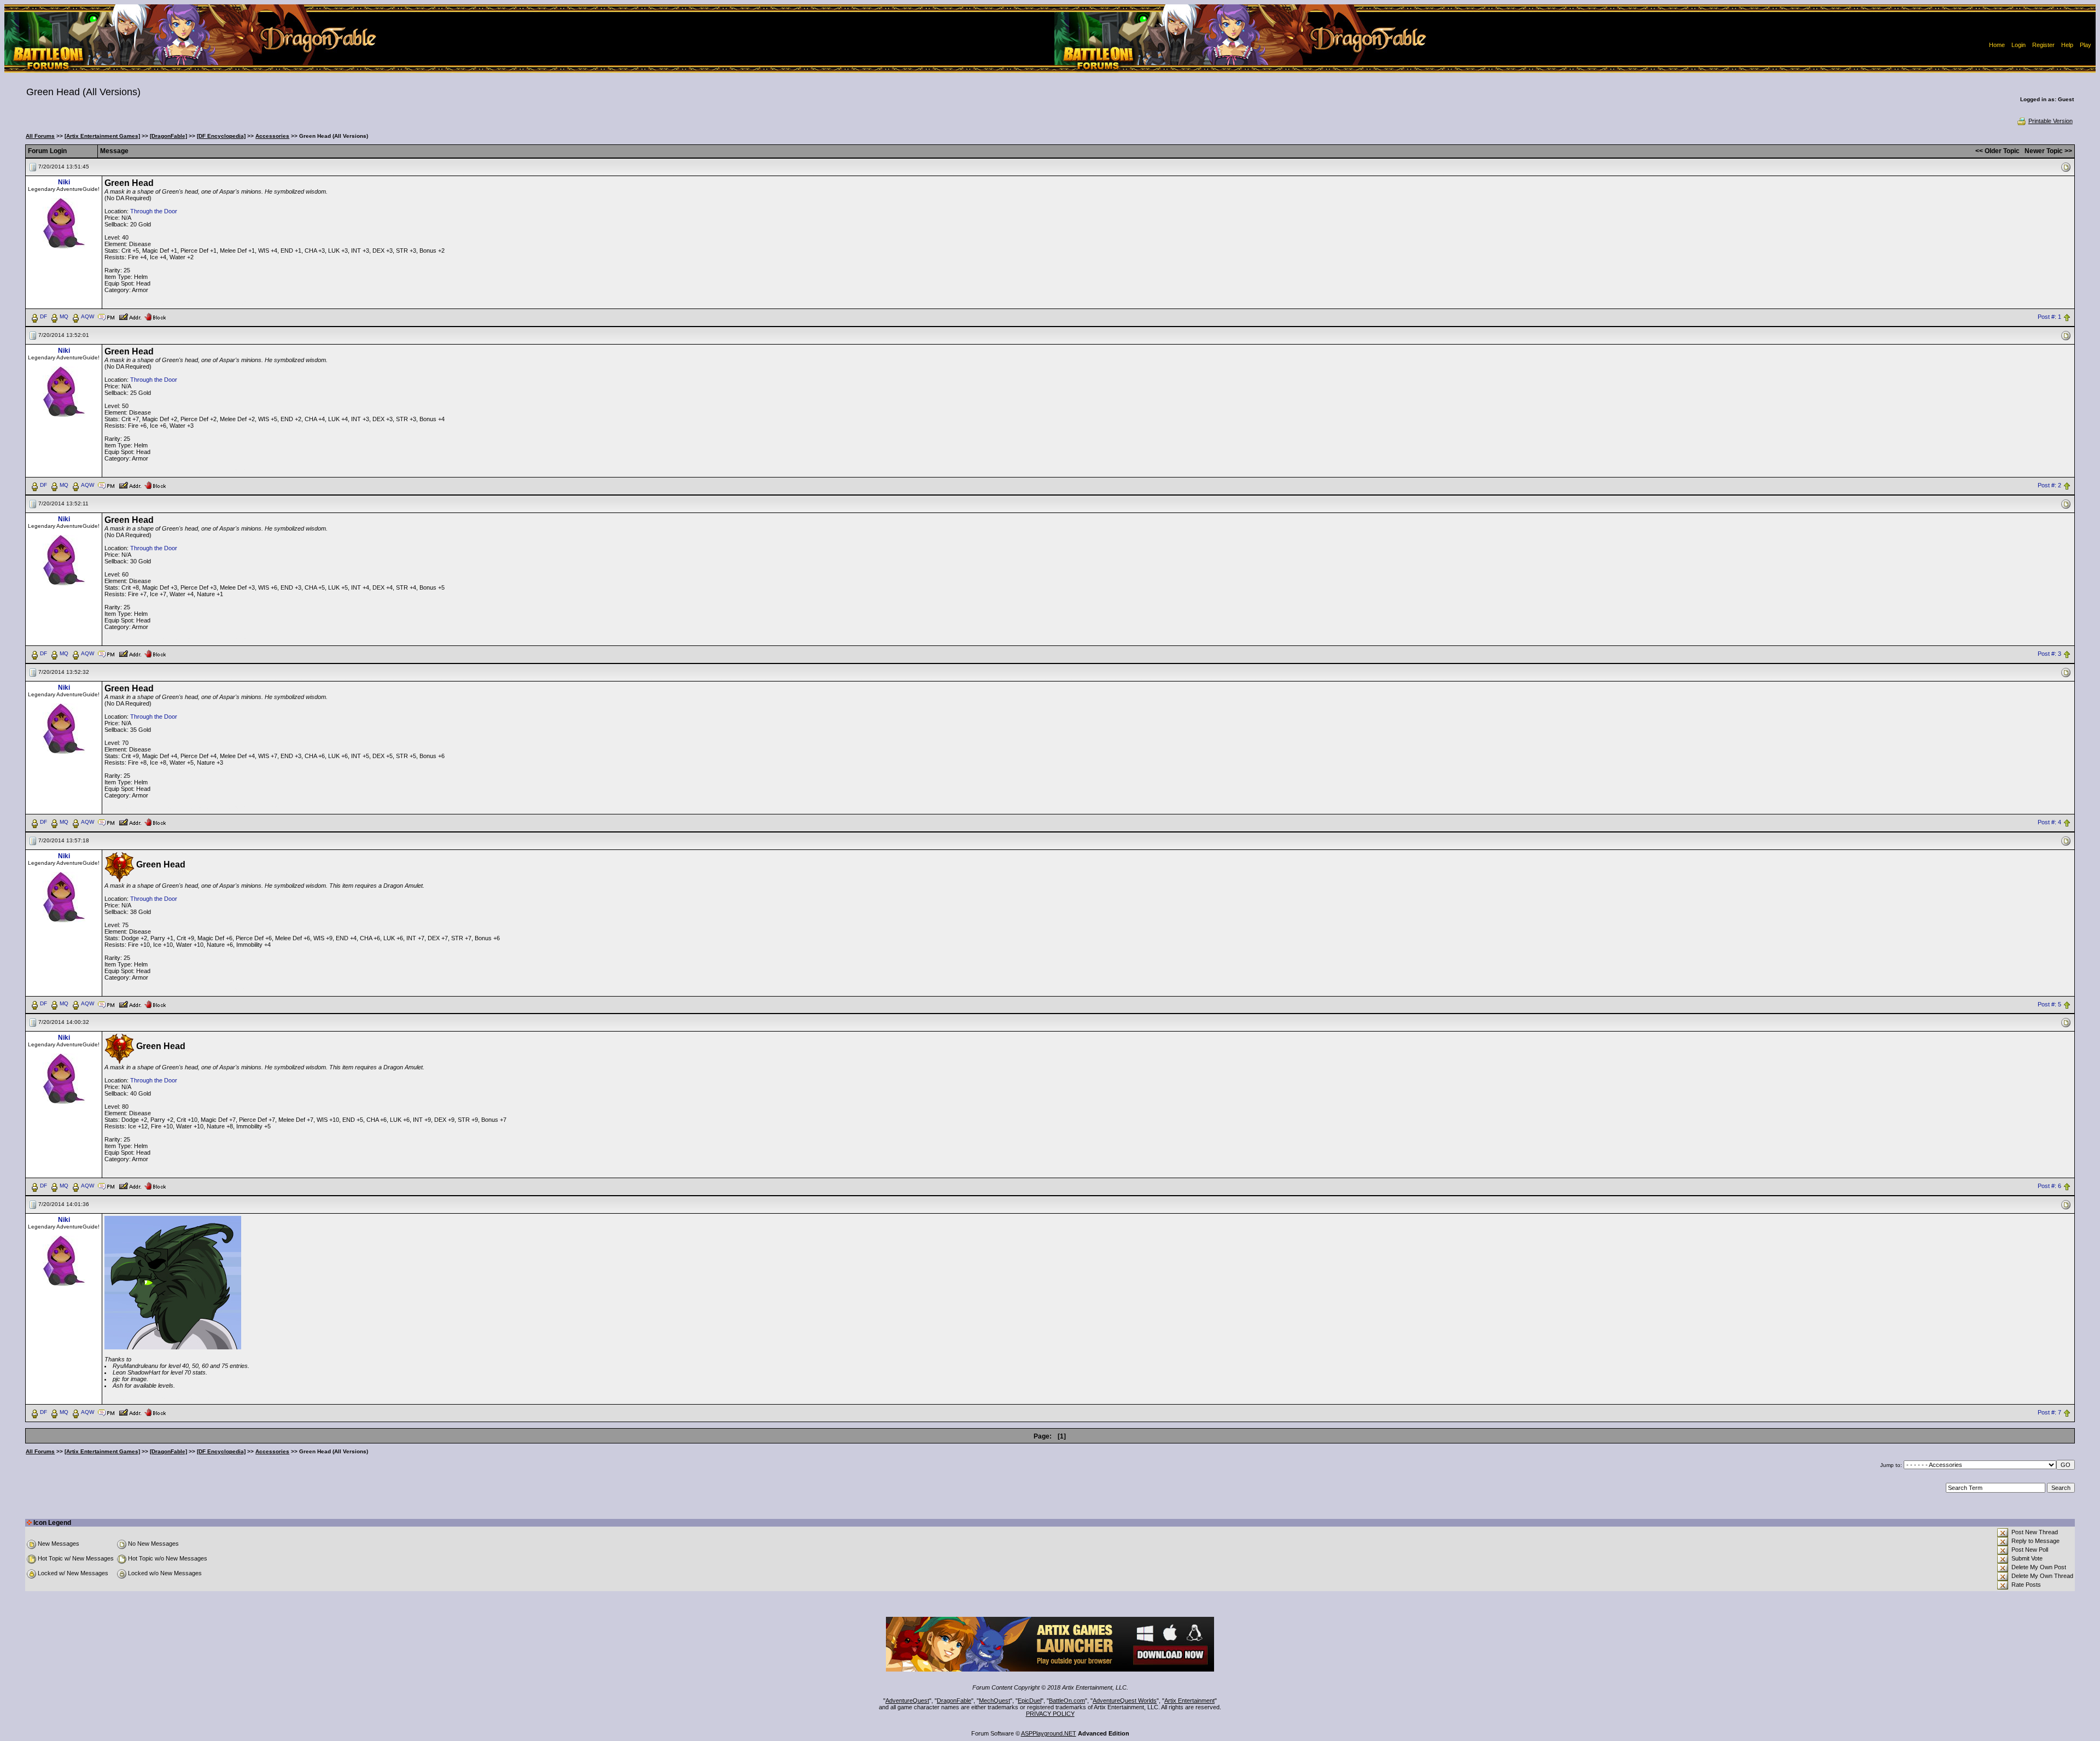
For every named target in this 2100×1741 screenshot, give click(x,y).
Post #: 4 (2049, 822)
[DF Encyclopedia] (221, 136)
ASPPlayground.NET (1049, 1733)
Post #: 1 (2049, 317)
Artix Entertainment (1189, 1701)
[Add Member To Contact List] (130, 316)
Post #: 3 (2049, 654)
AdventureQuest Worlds (1125, 1701)
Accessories (272, 136)
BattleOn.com (1067, 1701)
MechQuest (994, 1701)
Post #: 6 (2049, 1186)
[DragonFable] (168, 136)
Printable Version (2051, 121)
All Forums (40, 136)
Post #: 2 (2049, 485)
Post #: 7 (2049, 1413)
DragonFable (954, 1701)
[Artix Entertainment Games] (102, 136)
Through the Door (154, 211)
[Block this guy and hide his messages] (155, 316)
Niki (64, 182)
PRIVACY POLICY (1050, 1714)
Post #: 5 (2049, 1004)
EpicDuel (1029, 1701)
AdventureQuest (907, 1701)
